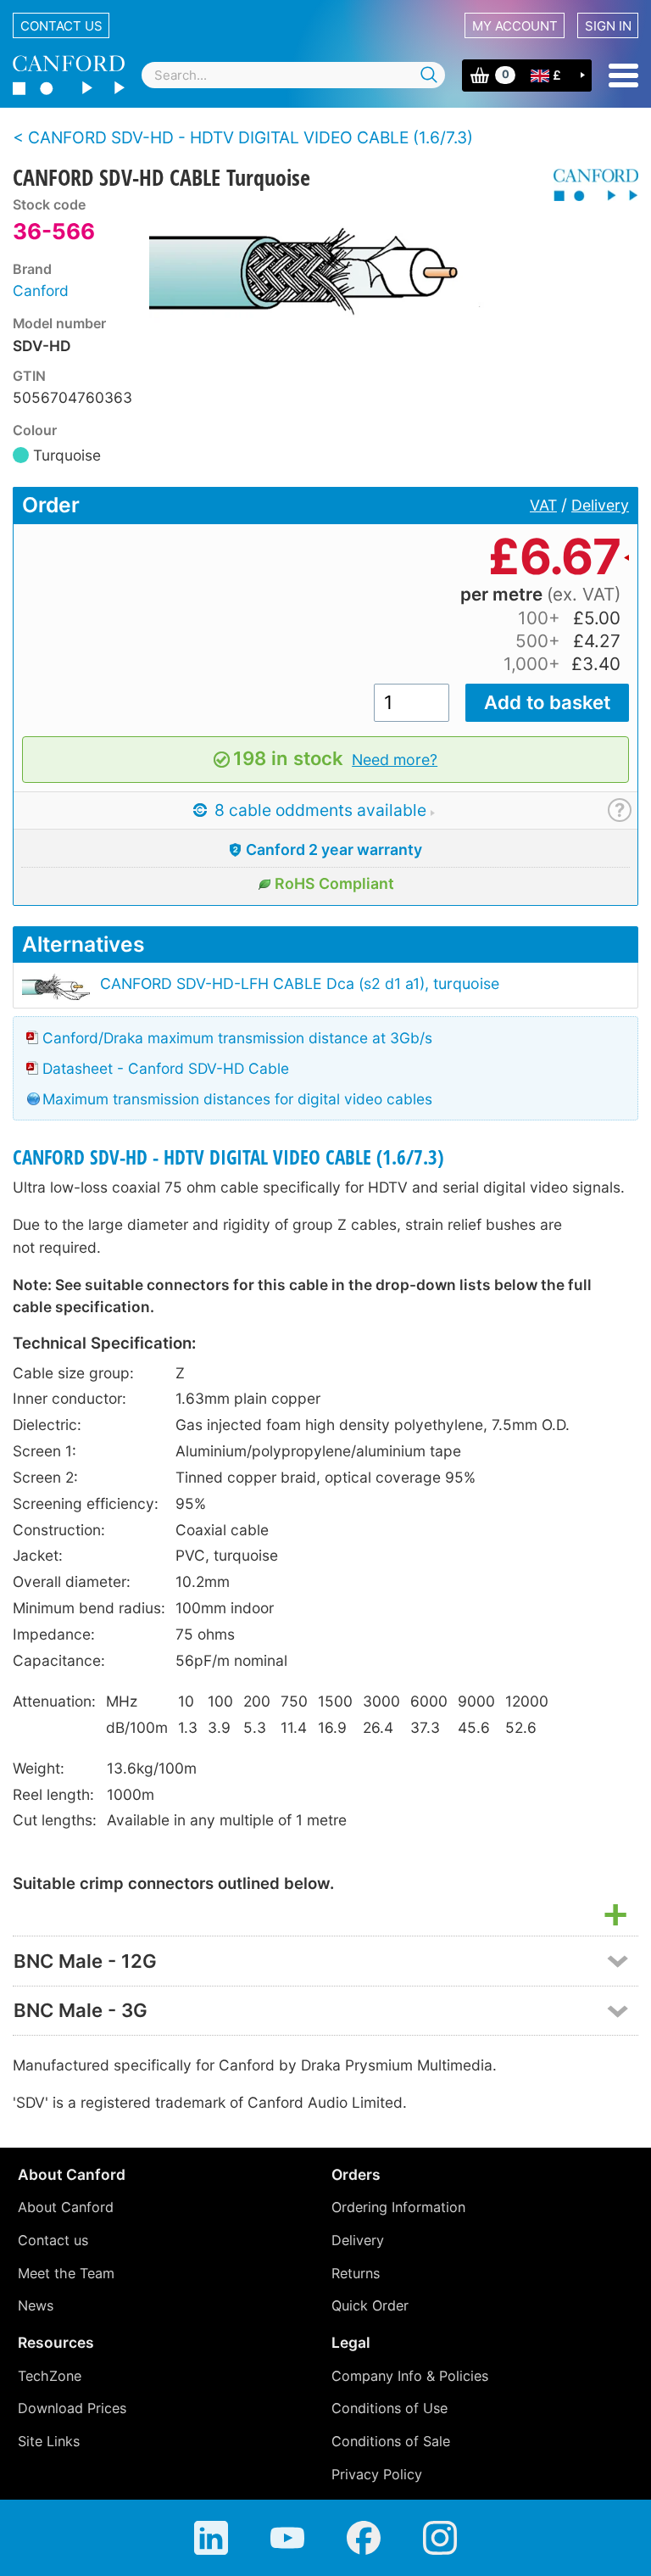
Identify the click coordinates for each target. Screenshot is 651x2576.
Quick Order (370, 2305)
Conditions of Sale (391, 2441)
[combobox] (293, 75)
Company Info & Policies (410, 2376)
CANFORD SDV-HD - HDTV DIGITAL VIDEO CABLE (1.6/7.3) (228, 1157)
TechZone (50, 2376)
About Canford (66, 2207)
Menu (623, 75)
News (36, 2305)
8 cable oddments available (318, 810)
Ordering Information (398, 2207)
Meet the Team (66, 2273)
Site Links (49, 2441)
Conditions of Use (389, 2408)
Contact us (61, 26)
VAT (543, 505)
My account (515, 26)
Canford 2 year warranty (334, 849)
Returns (356, 2273)
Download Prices (72, 2408)
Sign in (608, 26)
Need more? (395, 760)
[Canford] (590, 185)
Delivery (600, 505)
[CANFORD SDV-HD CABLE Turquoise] (345, 269)
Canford (41, 291)
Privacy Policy (377, 2474)
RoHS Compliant (334, 883)
